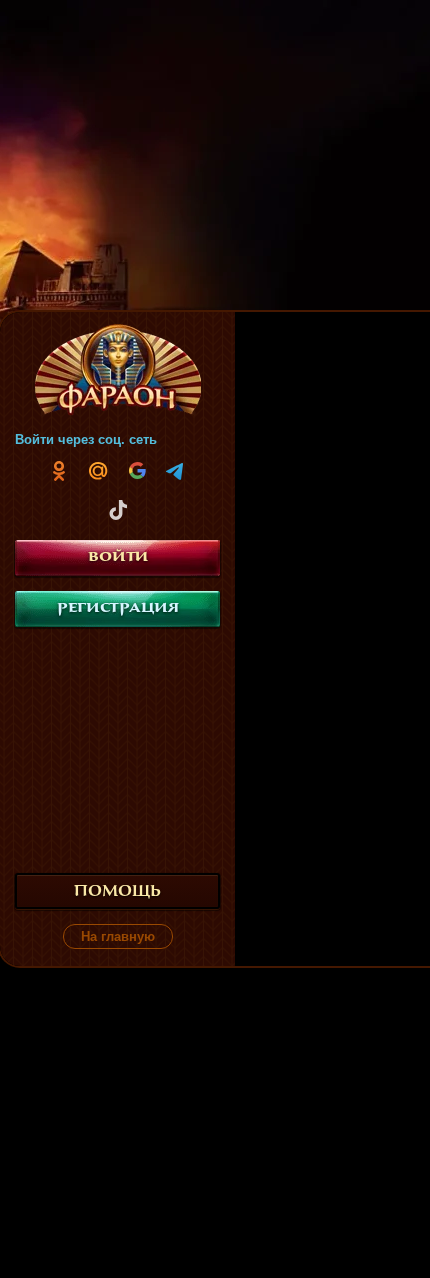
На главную (118, 936)
